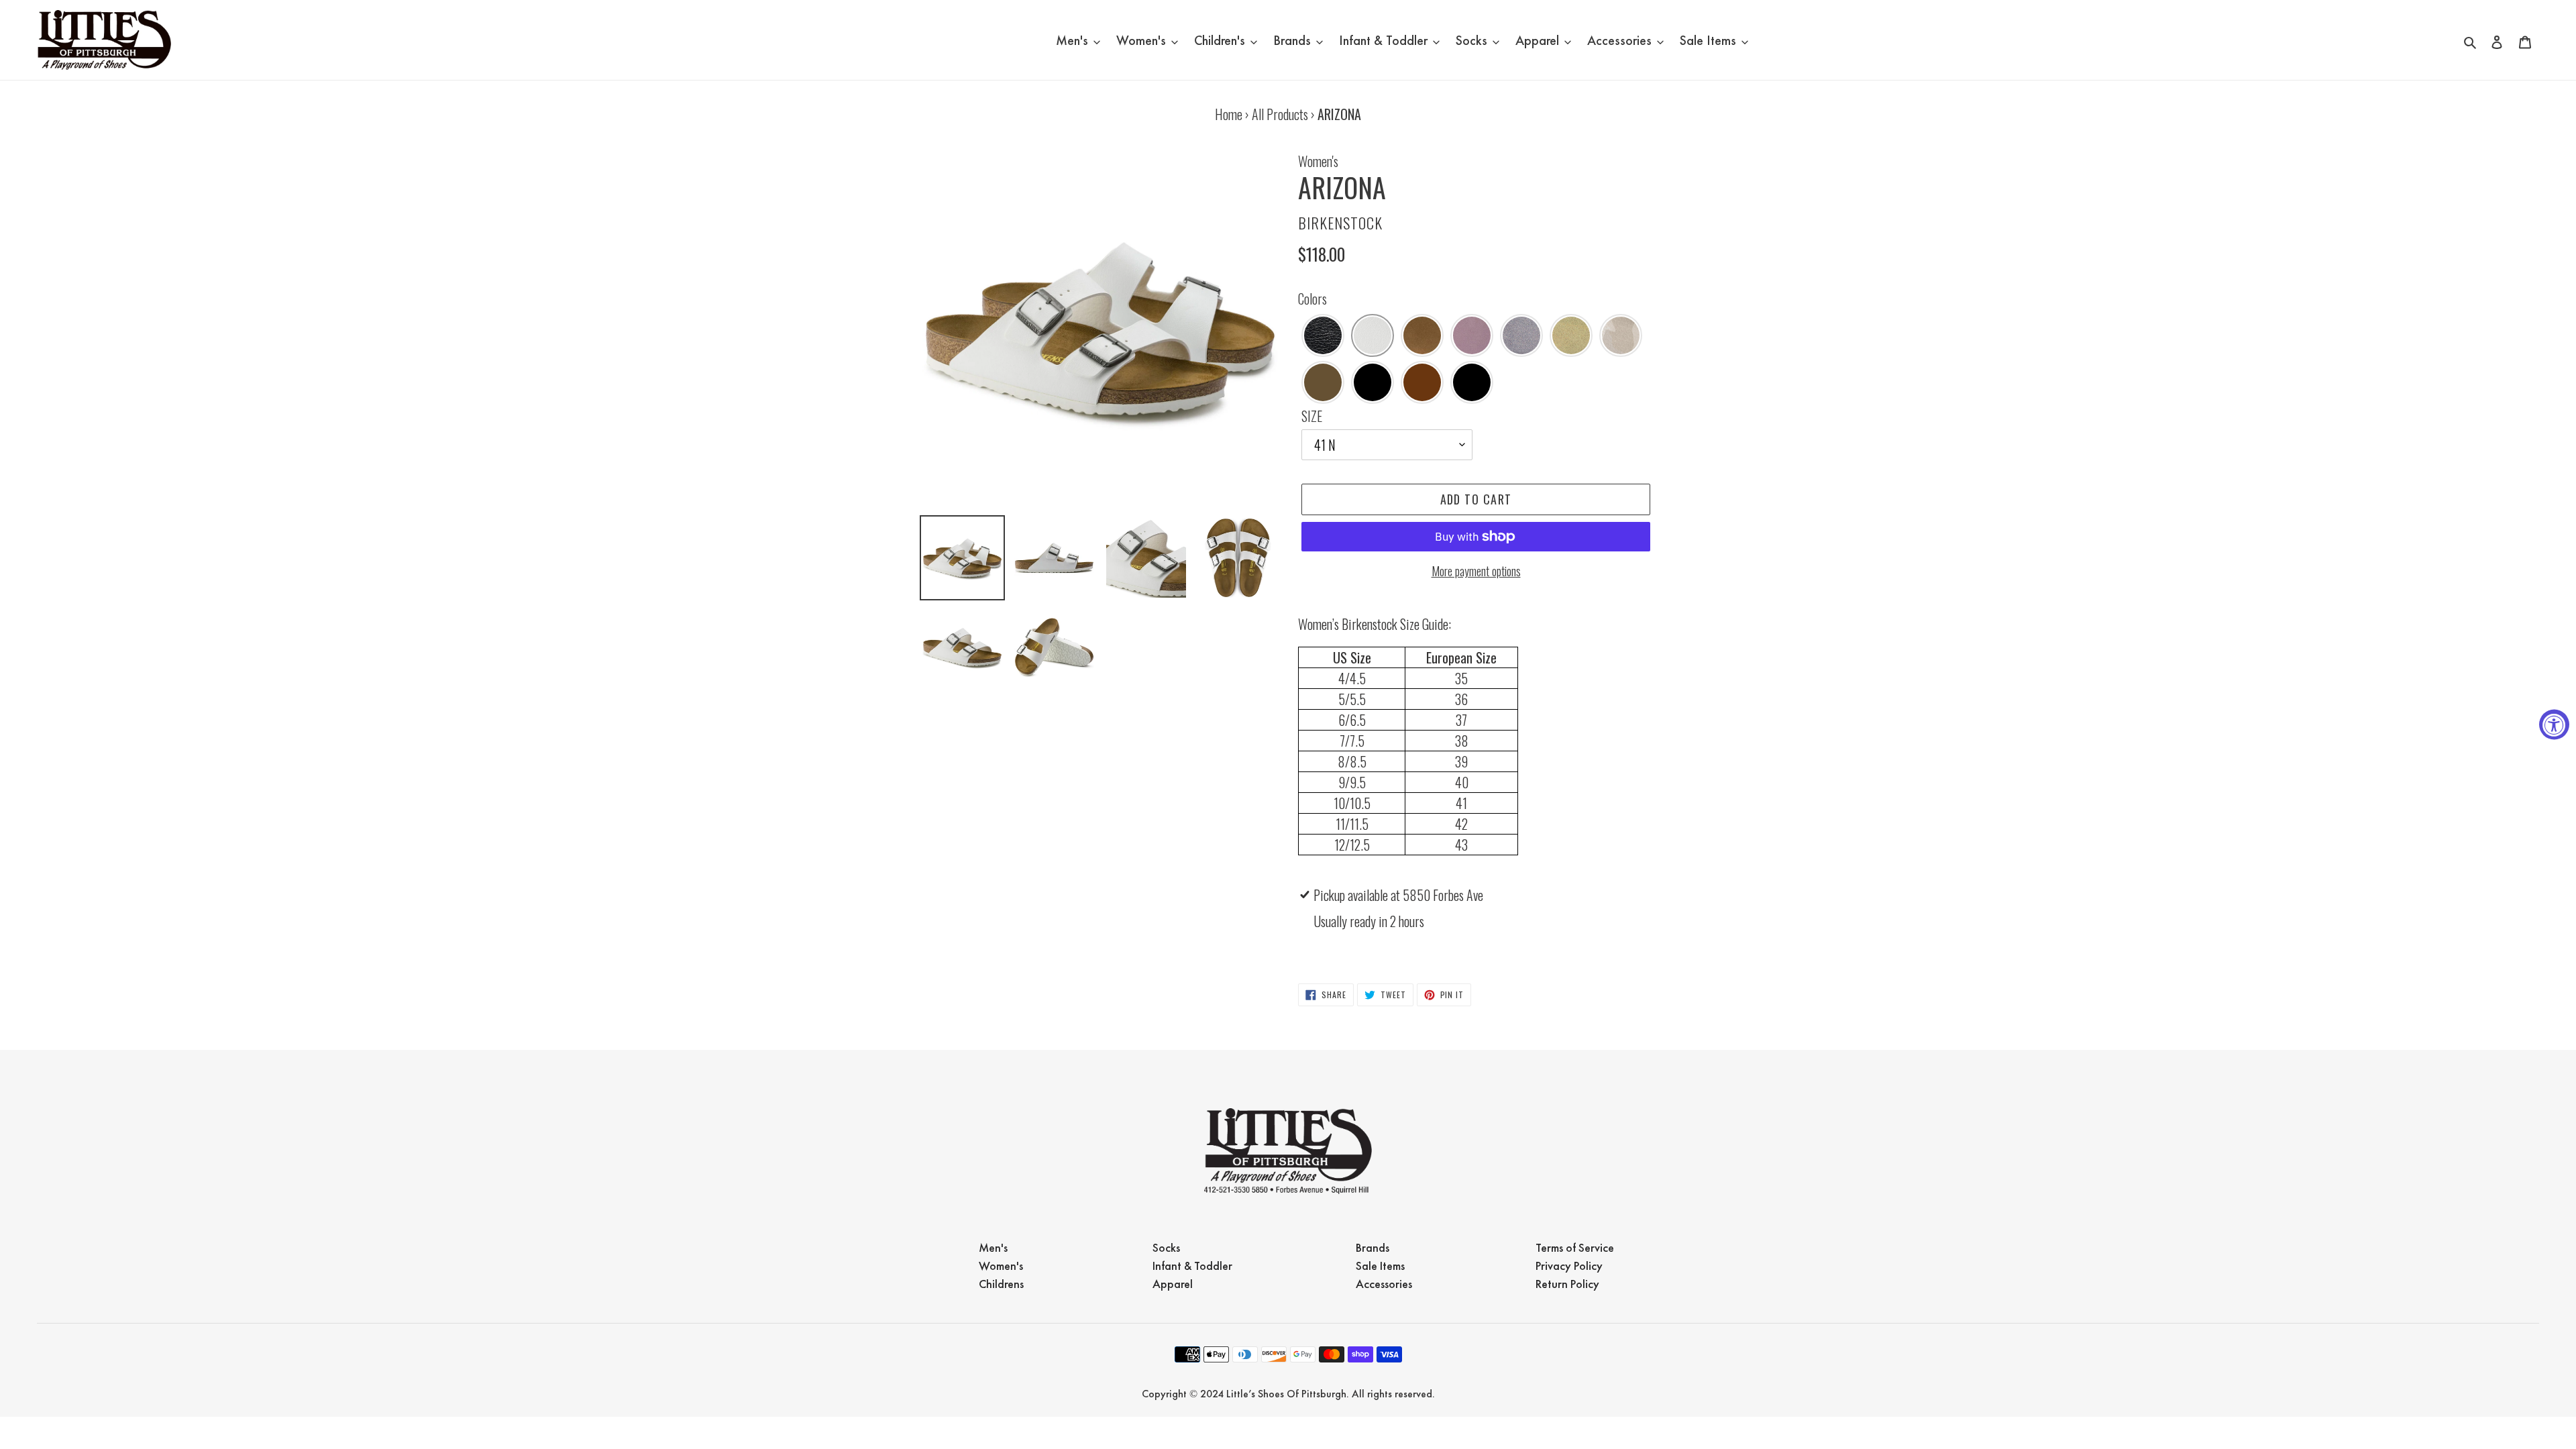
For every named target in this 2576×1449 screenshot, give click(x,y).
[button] (1323, 335)
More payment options (1476, 571)
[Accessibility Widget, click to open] (2554, 725)
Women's (1318, 161)
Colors (1312, 299)
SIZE (1312, 416)
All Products (1280, 114)
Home (1229, 114)
